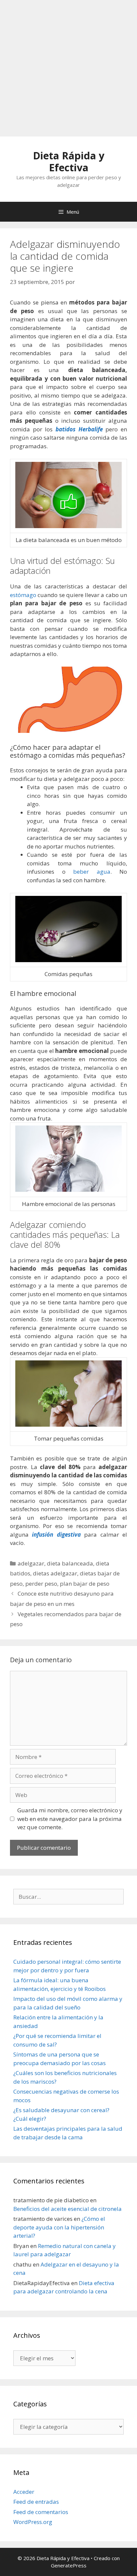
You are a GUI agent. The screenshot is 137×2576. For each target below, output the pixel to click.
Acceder (24, 2492)
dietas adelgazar (55, 1573)
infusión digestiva (56, 1535)
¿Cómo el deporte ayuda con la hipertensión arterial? (59, 2227)
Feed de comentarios (41, 2512)
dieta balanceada (70, 1563)
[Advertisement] (68, 68)
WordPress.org (33, 2522)
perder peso (41, 1584)
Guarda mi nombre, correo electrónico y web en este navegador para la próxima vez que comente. (70, 1819)
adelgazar (31, 1563)
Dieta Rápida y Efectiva (69, 162)
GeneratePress (69, 2565)
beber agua (92, 872)
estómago (23, 595)
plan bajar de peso (85, 1584)
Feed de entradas (36, 2502)
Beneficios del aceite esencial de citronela (68, 2209)
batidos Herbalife (79, 429)
